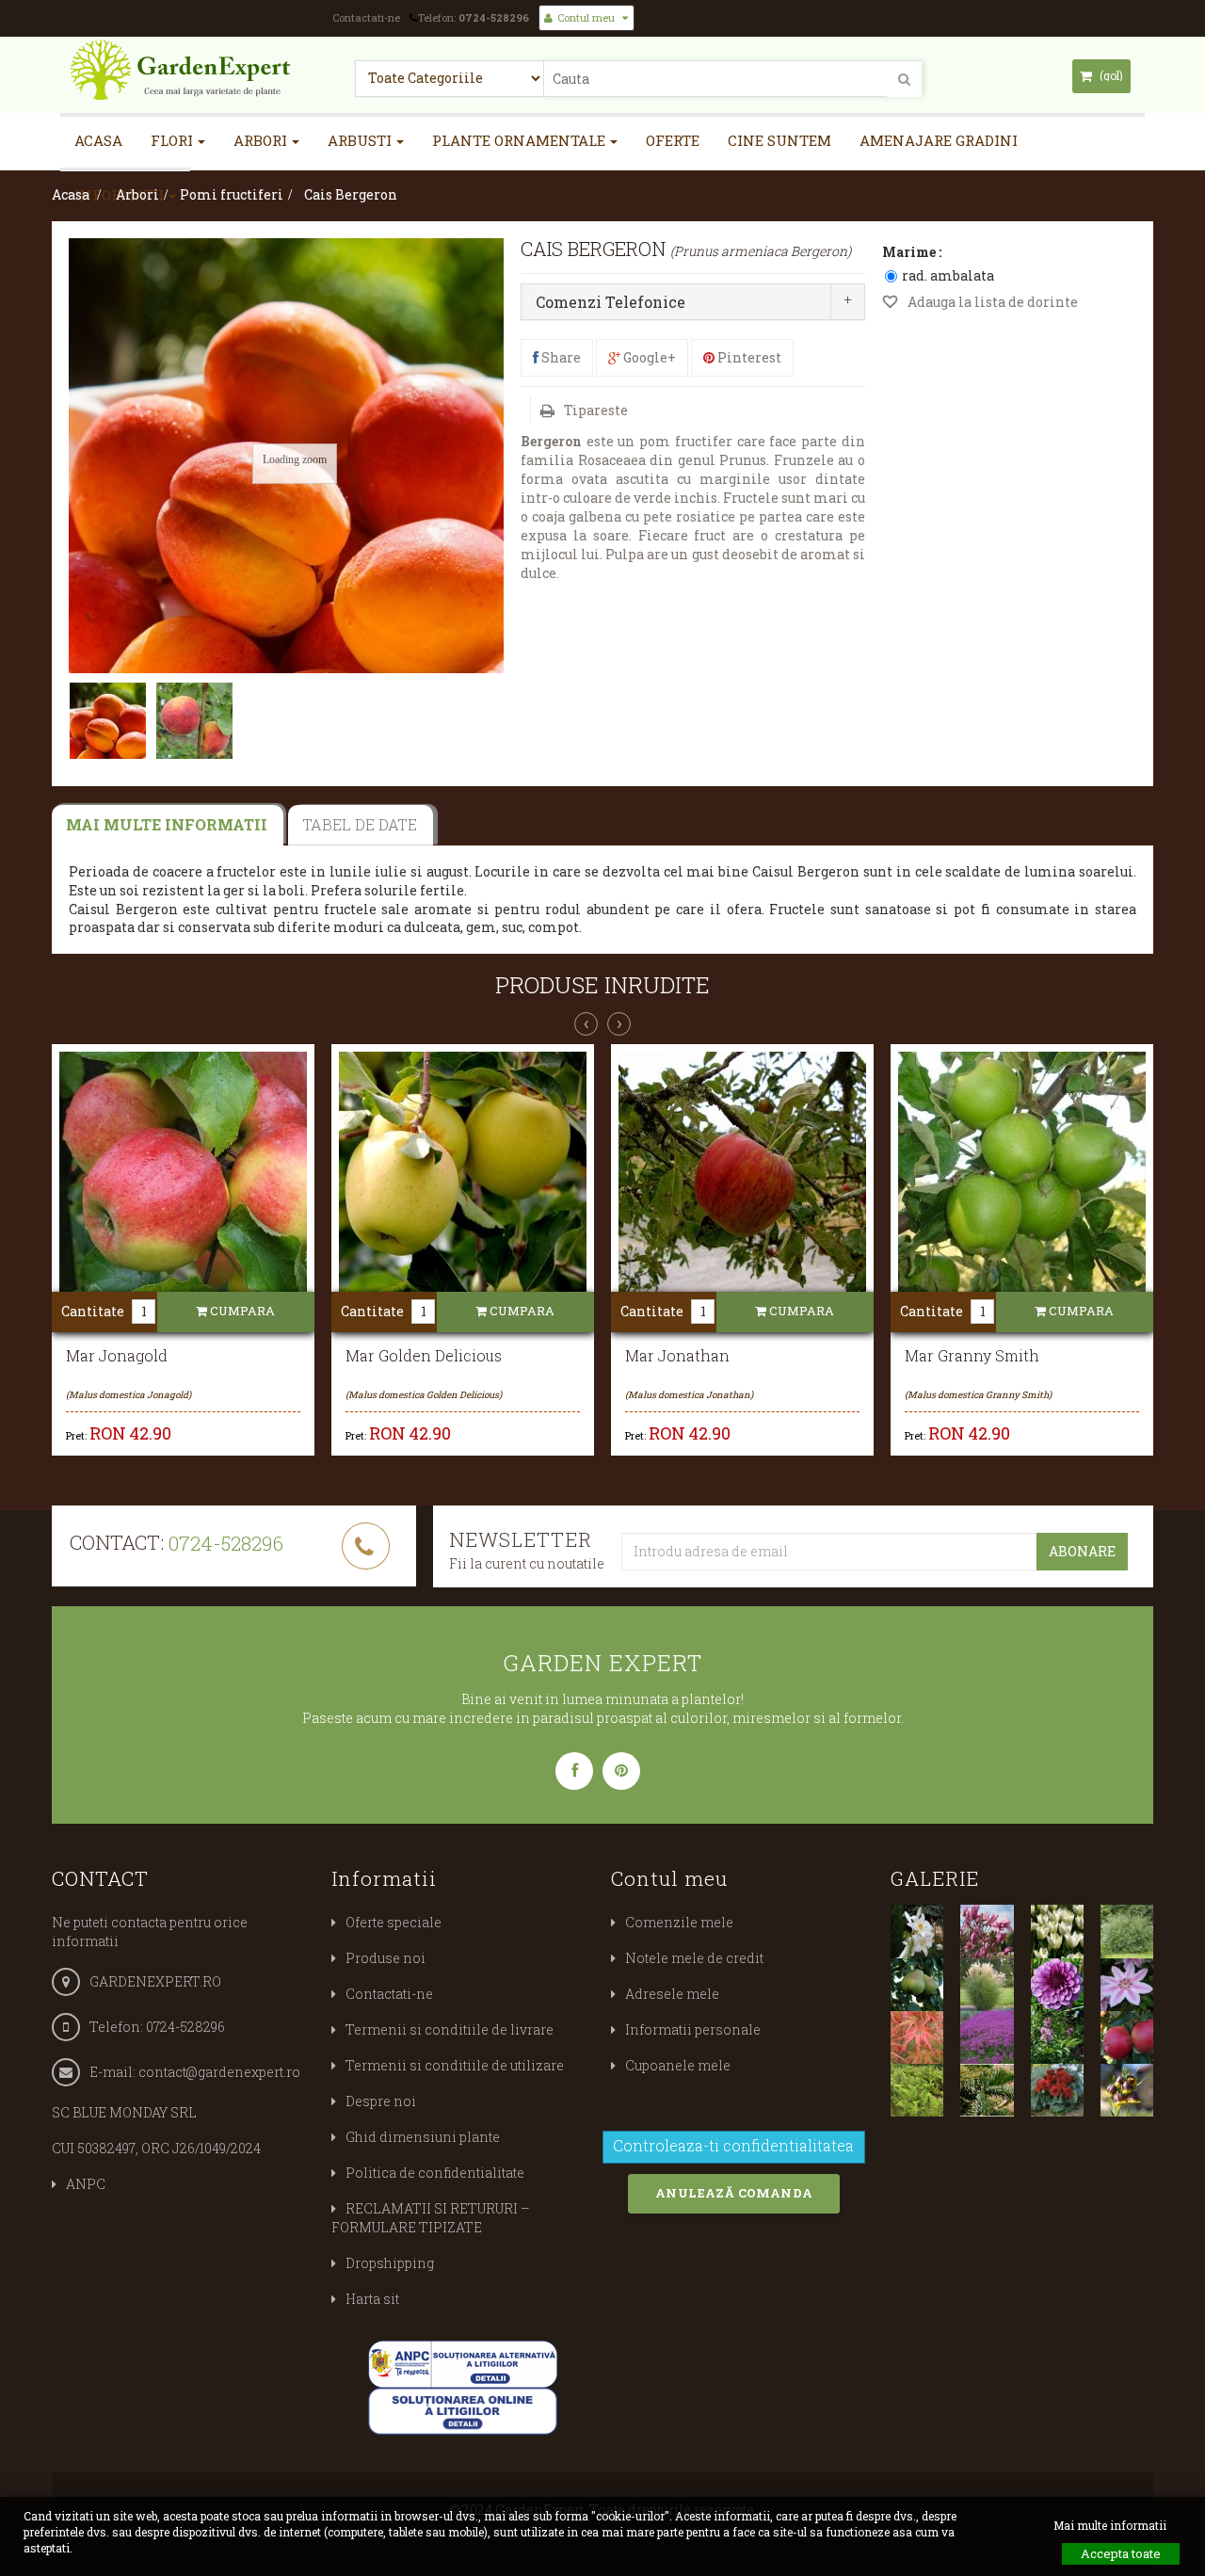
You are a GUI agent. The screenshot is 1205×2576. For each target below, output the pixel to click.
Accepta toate (1121, 2553)
